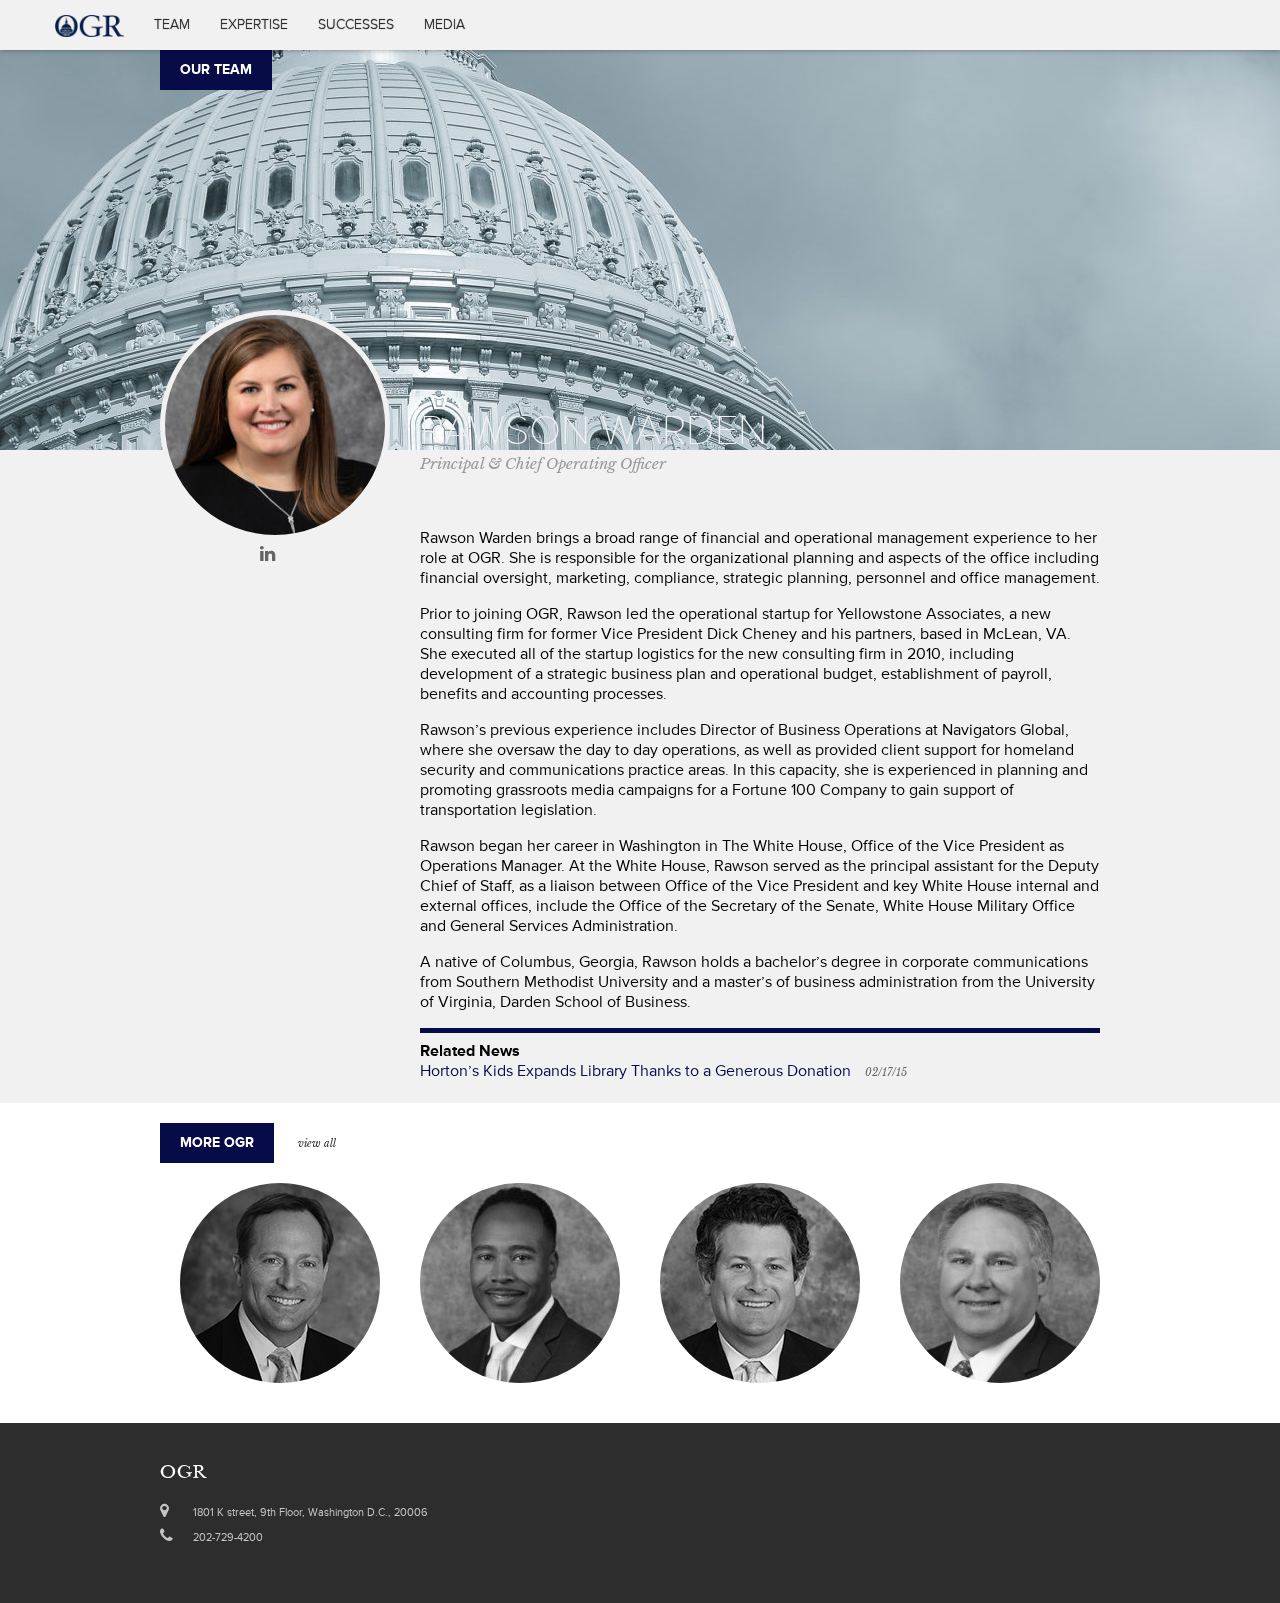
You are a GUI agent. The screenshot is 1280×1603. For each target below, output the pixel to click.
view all (317, 1143)
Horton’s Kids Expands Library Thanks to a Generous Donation (635, 1071)
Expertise (254, 24)
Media (444, 24)
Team (172, 24)
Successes (356, 24)
